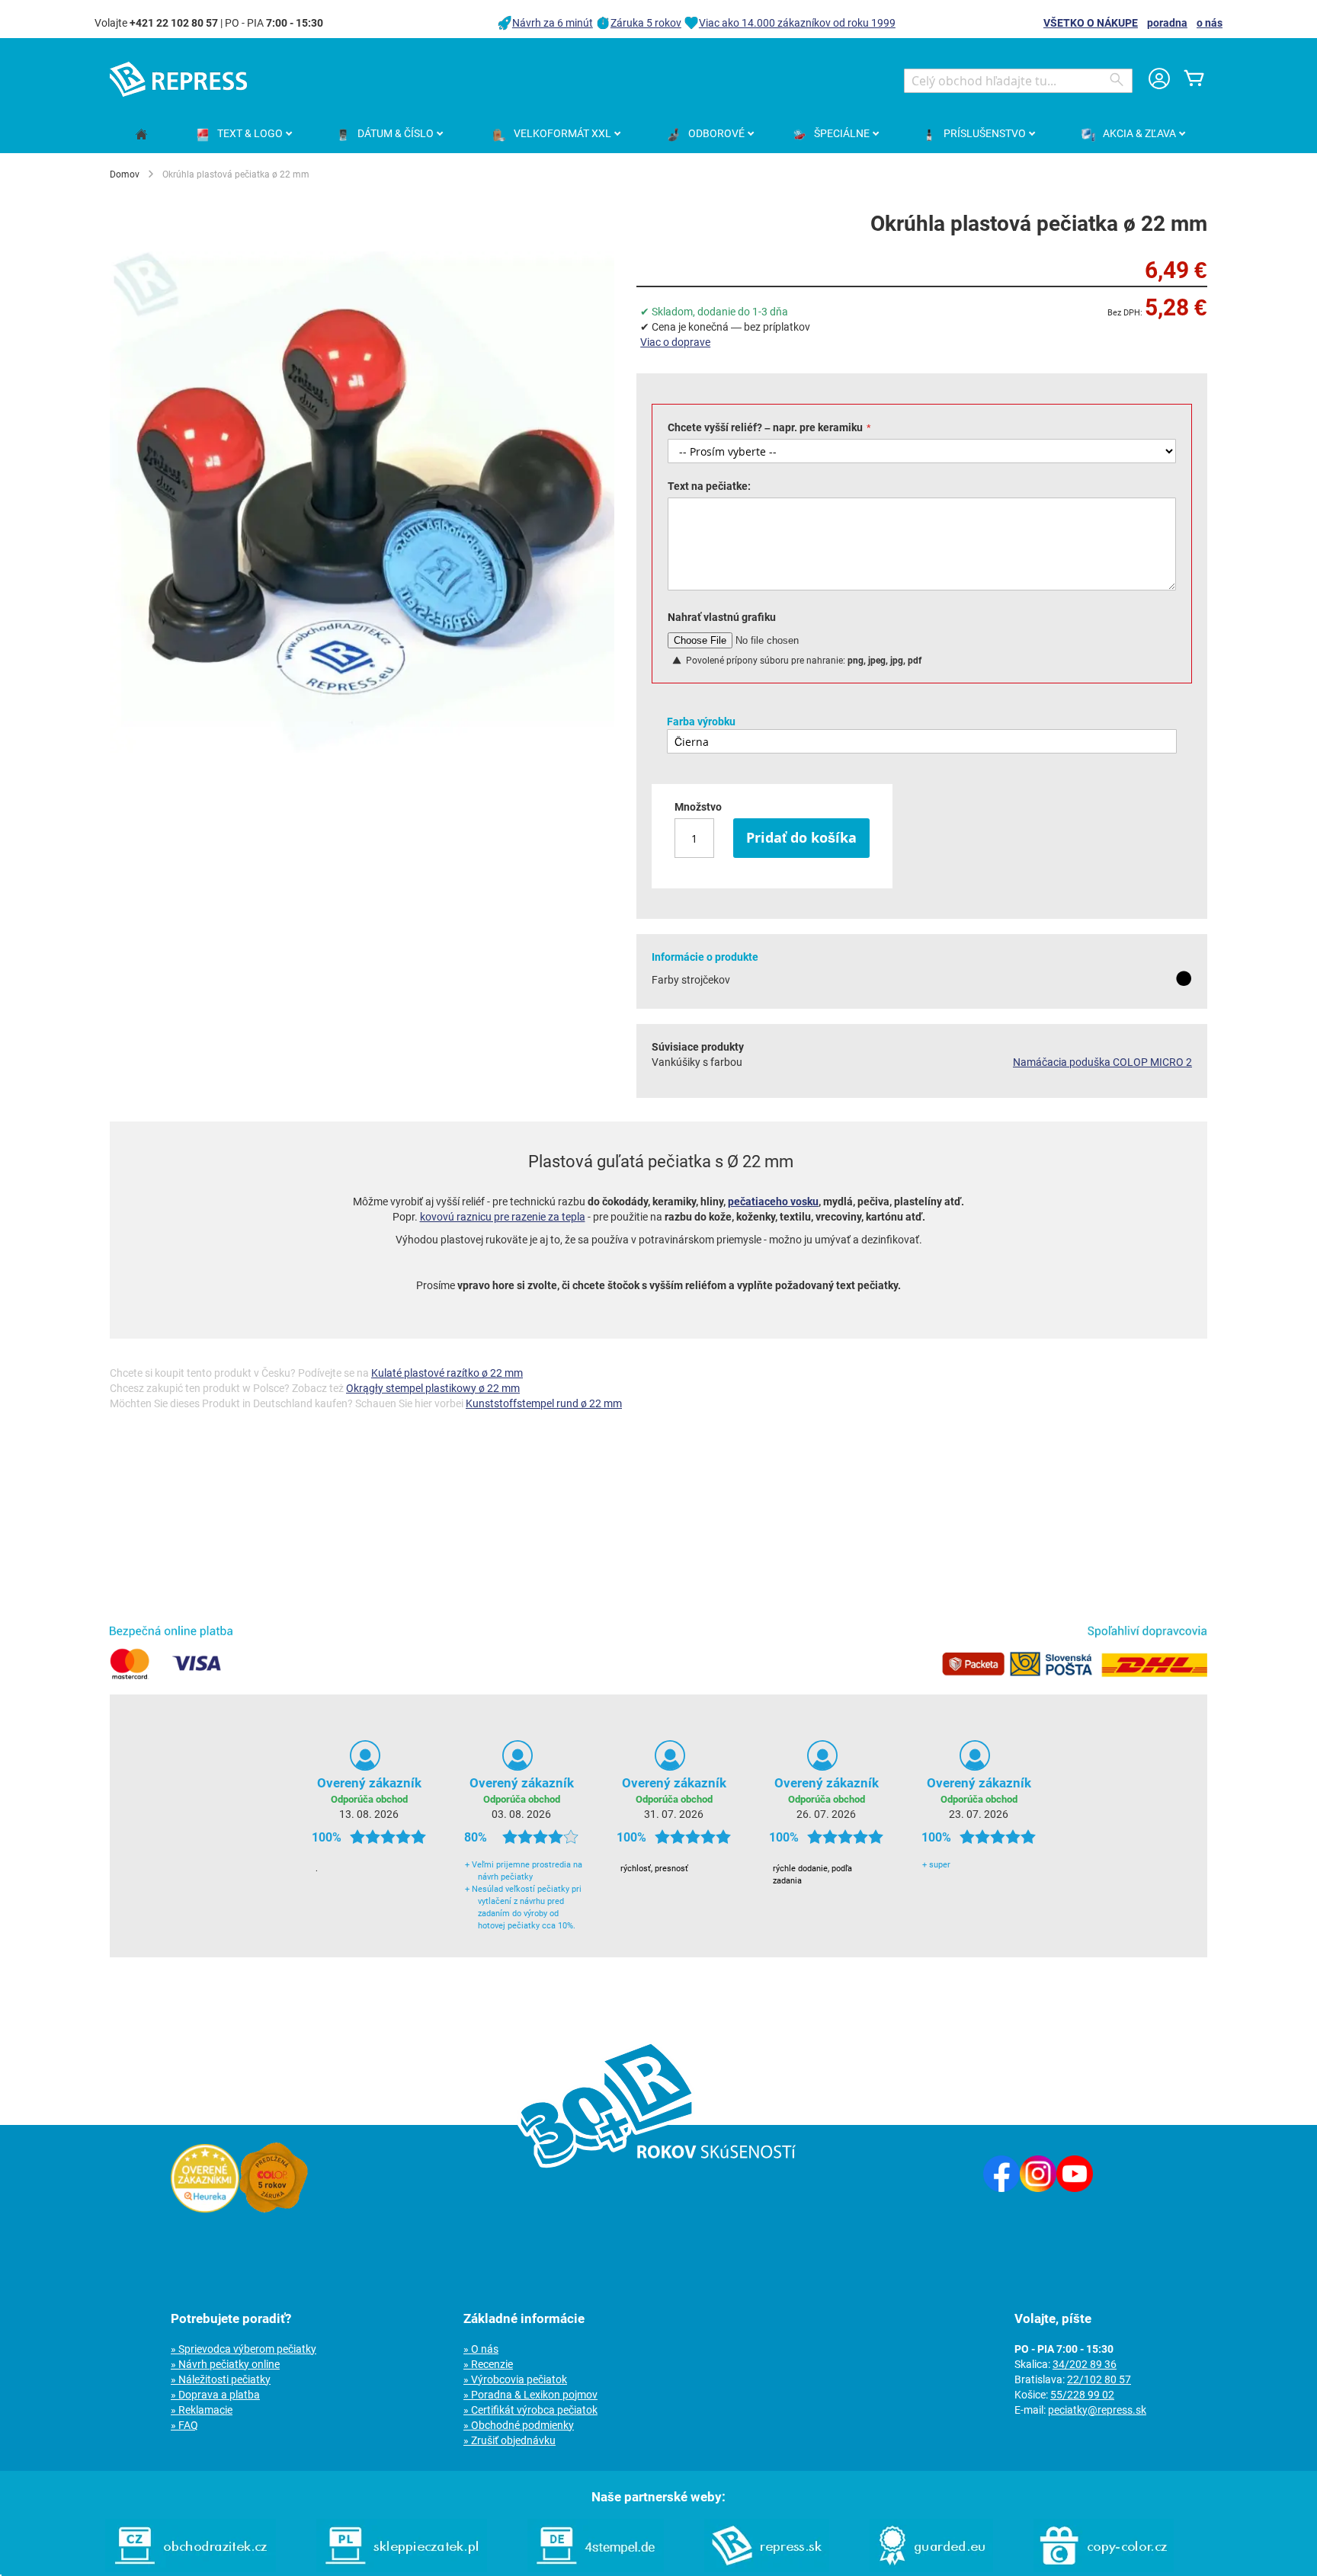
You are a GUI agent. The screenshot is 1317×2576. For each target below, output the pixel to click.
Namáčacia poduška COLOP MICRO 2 (1102, 1062)
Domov (125, 174)
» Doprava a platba (215, 2395)
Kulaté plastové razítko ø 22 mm (447, 1373)
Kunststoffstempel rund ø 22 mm (544, 1403)
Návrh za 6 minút (553, 23)
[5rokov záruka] (274, 2209)
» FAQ (184, 2425)
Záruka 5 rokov (646, 23)
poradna (1167, 23)
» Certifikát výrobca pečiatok (530, 2410)
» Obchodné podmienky (519, 2425)
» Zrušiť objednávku (509, 2440)
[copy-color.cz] (1104, 2568)
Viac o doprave (675, 342)
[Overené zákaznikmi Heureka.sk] (205, 2209)
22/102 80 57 (1099, 2379)
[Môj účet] (1159, 80)
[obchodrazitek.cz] (191, 2568)
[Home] (141, 135)
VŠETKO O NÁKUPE (1091, 23)
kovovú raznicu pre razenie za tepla (503, 1217)
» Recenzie (488, 2364)
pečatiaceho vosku (773, 1202)
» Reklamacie (202, 2410)
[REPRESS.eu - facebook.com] (1001, 2188)
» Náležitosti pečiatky (221, 2379)
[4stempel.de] (596, 2568)
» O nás (481, 2349)
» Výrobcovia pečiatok (515, 2379)
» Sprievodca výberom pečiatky (244, 2349)
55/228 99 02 (1082, 2395)
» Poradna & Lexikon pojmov (530, 2395)
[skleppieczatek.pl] (402, 2568)
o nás (1210, 23)
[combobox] (1018, 81)
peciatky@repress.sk (1097, 2410)
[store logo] (178, 79)
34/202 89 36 (1085, 2364)
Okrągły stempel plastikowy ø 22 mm (433, 1388)
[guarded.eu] (931, 2568)
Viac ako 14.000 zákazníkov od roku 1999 (797, 23)
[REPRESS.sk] (767, 2568)
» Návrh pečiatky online (225, 2364)
